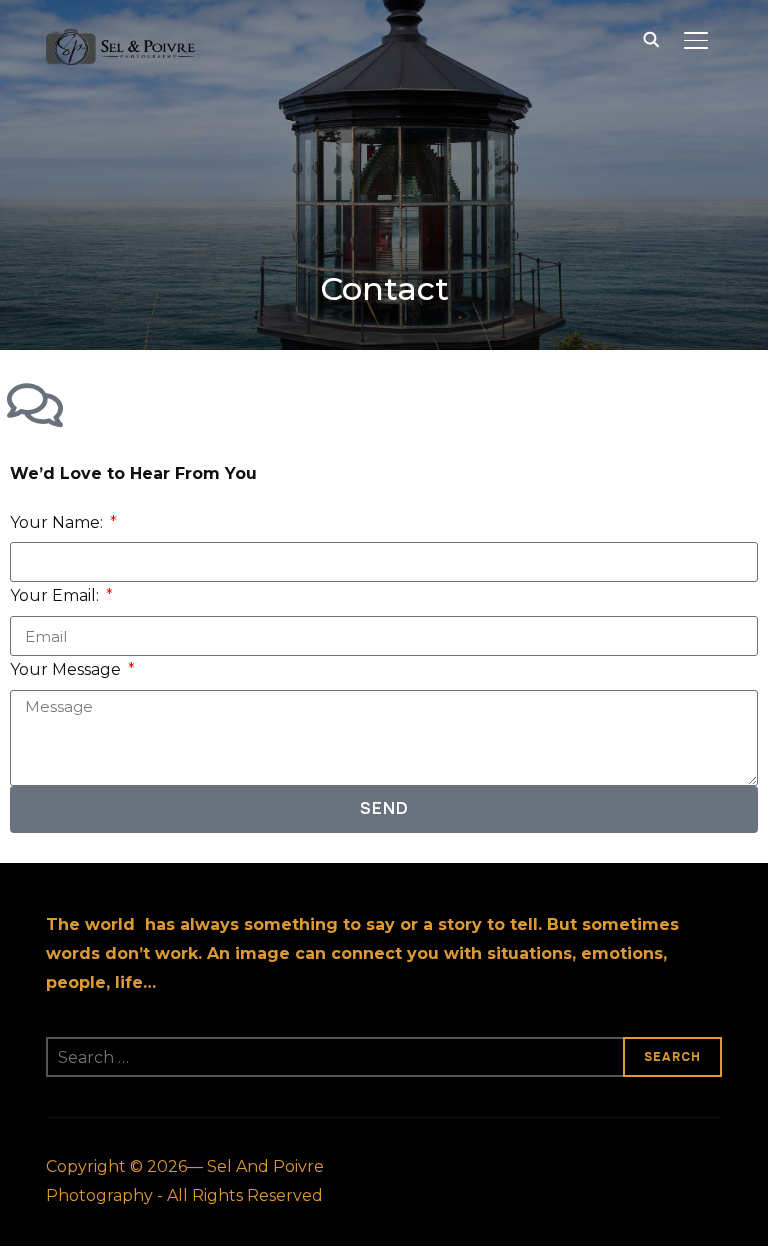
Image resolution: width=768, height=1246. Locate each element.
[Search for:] (384, 1057)
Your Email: (56, 595)
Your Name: (58, 522)
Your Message (67, 669)
